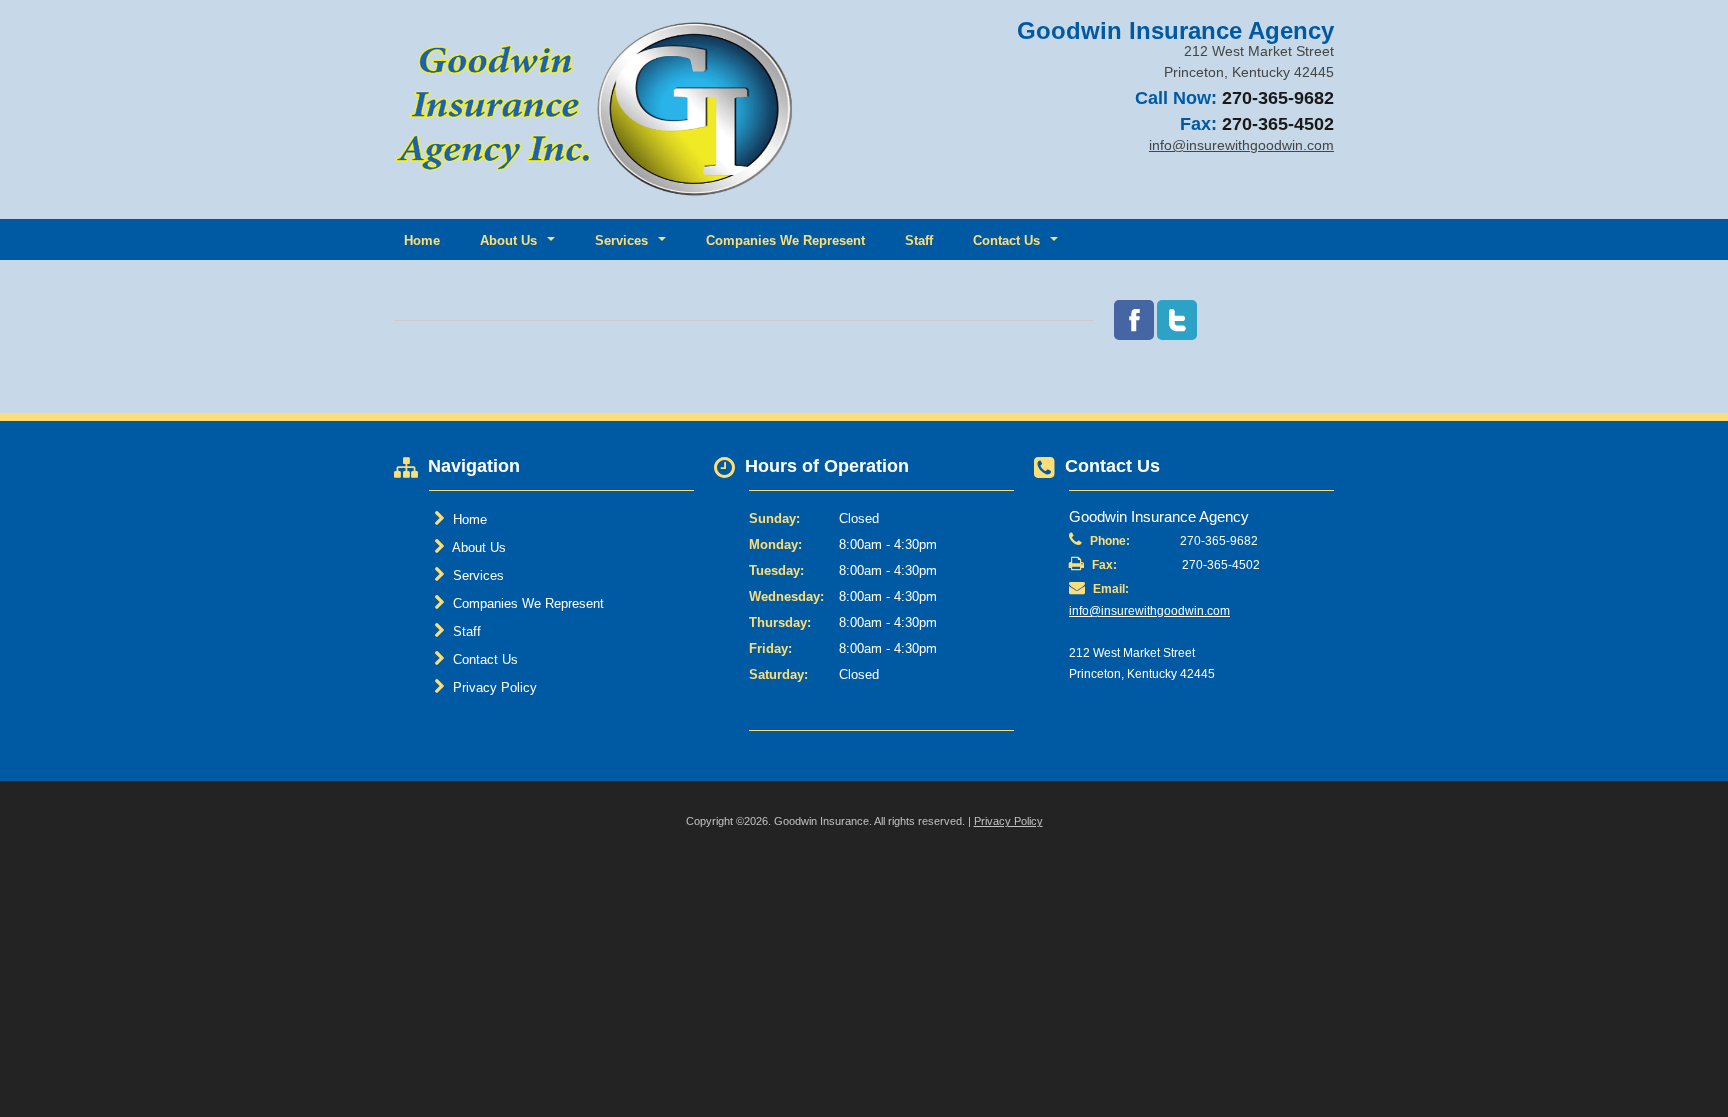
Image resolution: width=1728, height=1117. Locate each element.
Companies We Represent (785, 240)
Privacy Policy (493, 687)
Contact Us (483, 659)
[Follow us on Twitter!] (1177, 320)
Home (422, 240)
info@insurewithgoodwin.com (1149, 611)
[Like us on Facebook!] (1134, 320)
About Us (477, 547)
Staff (919, 240)
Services (476, 575)
